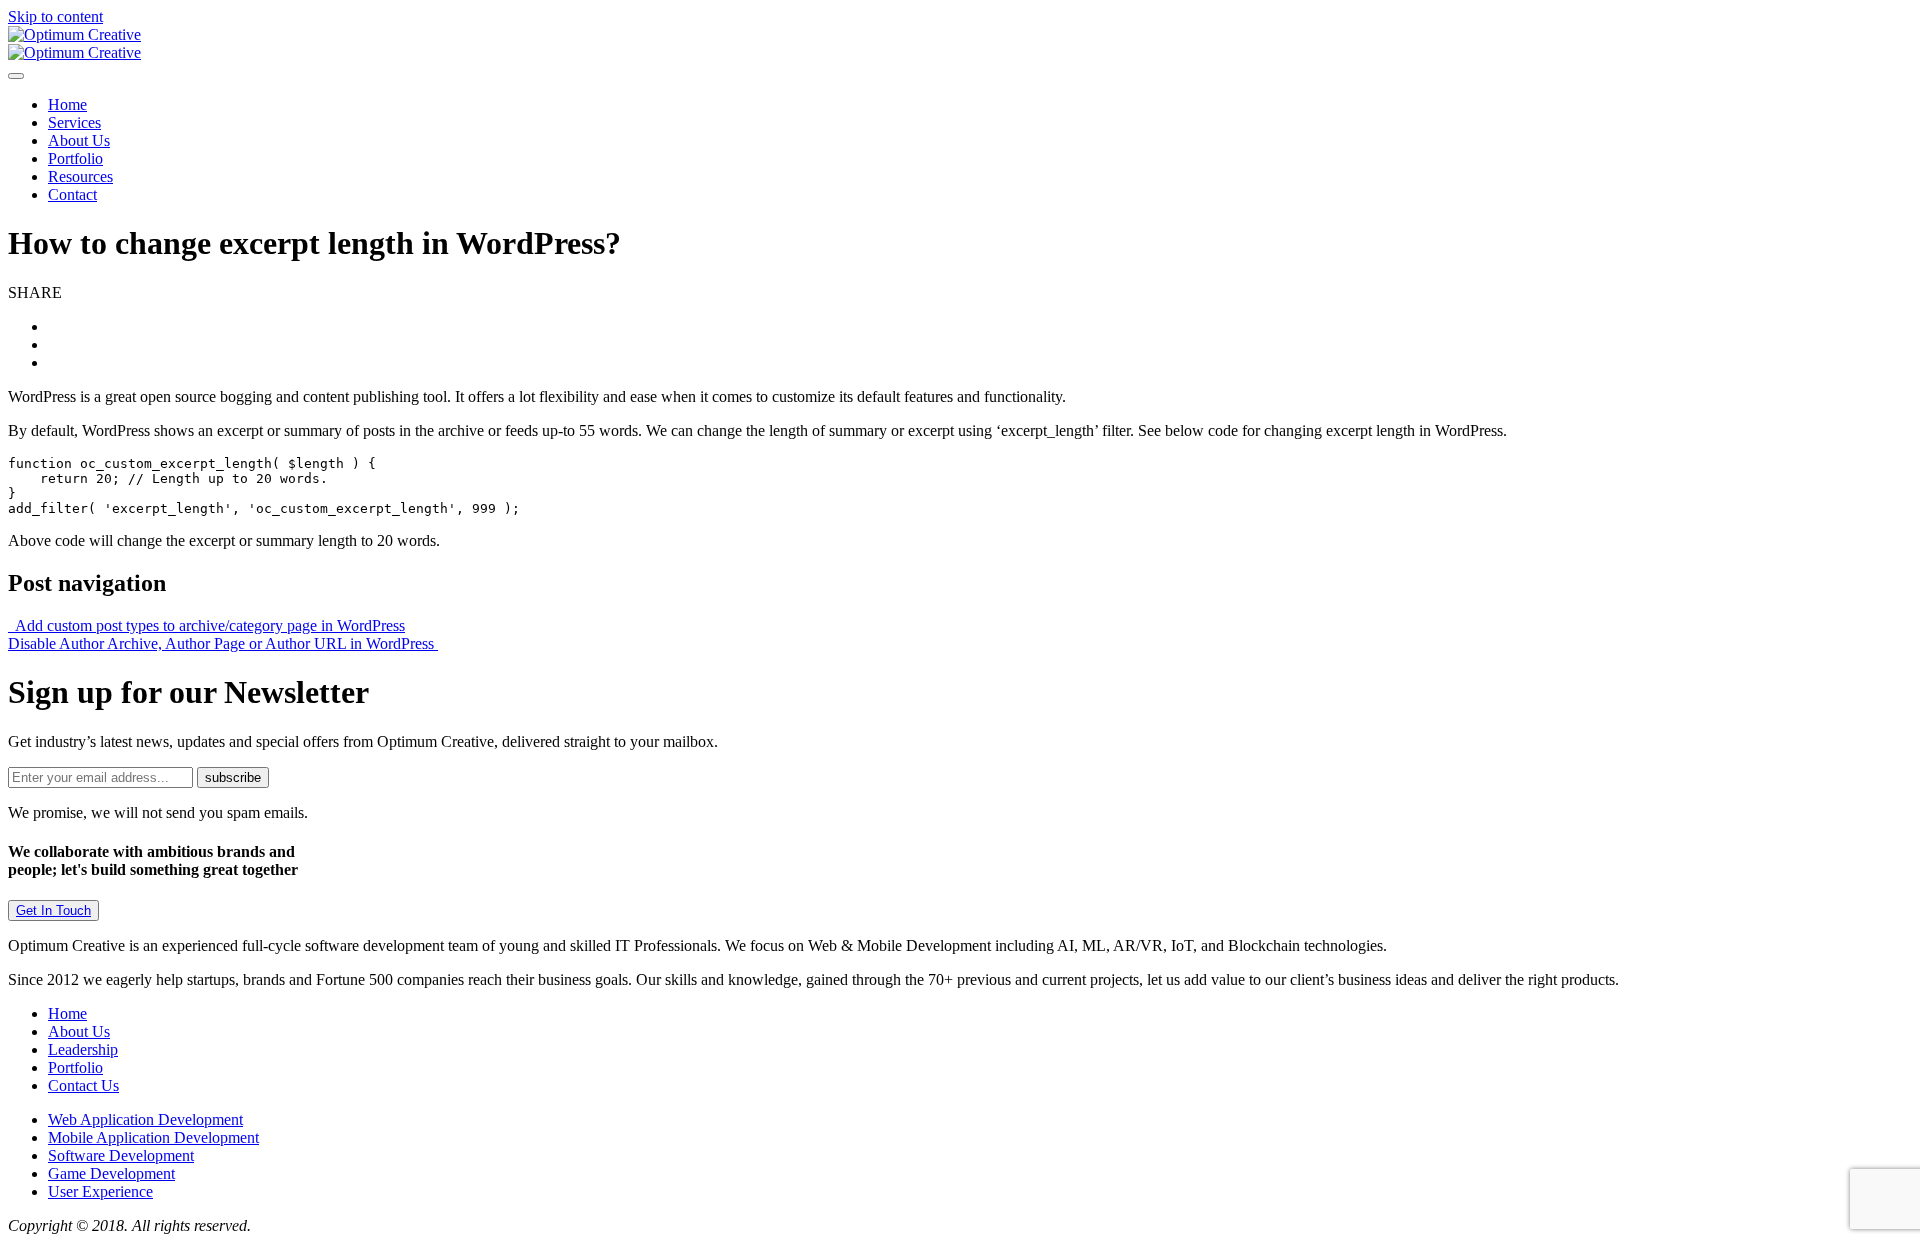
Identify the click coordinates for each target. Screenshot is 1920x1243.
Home (67, 104)
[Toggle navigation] (16, 76)
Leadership (83, 1049)
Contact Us (83, 1085)
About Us (79, 140)
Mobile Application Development (153, 1137)
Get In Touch (53, 910)
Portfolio (75, 158)
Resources (80, 176)
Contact (72, 194)
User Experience (100, 1191)
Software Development (121, 1155)
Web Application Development (145, 1119)
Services (74, 122)
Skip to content (55, 16)
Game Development (111, 1173)
